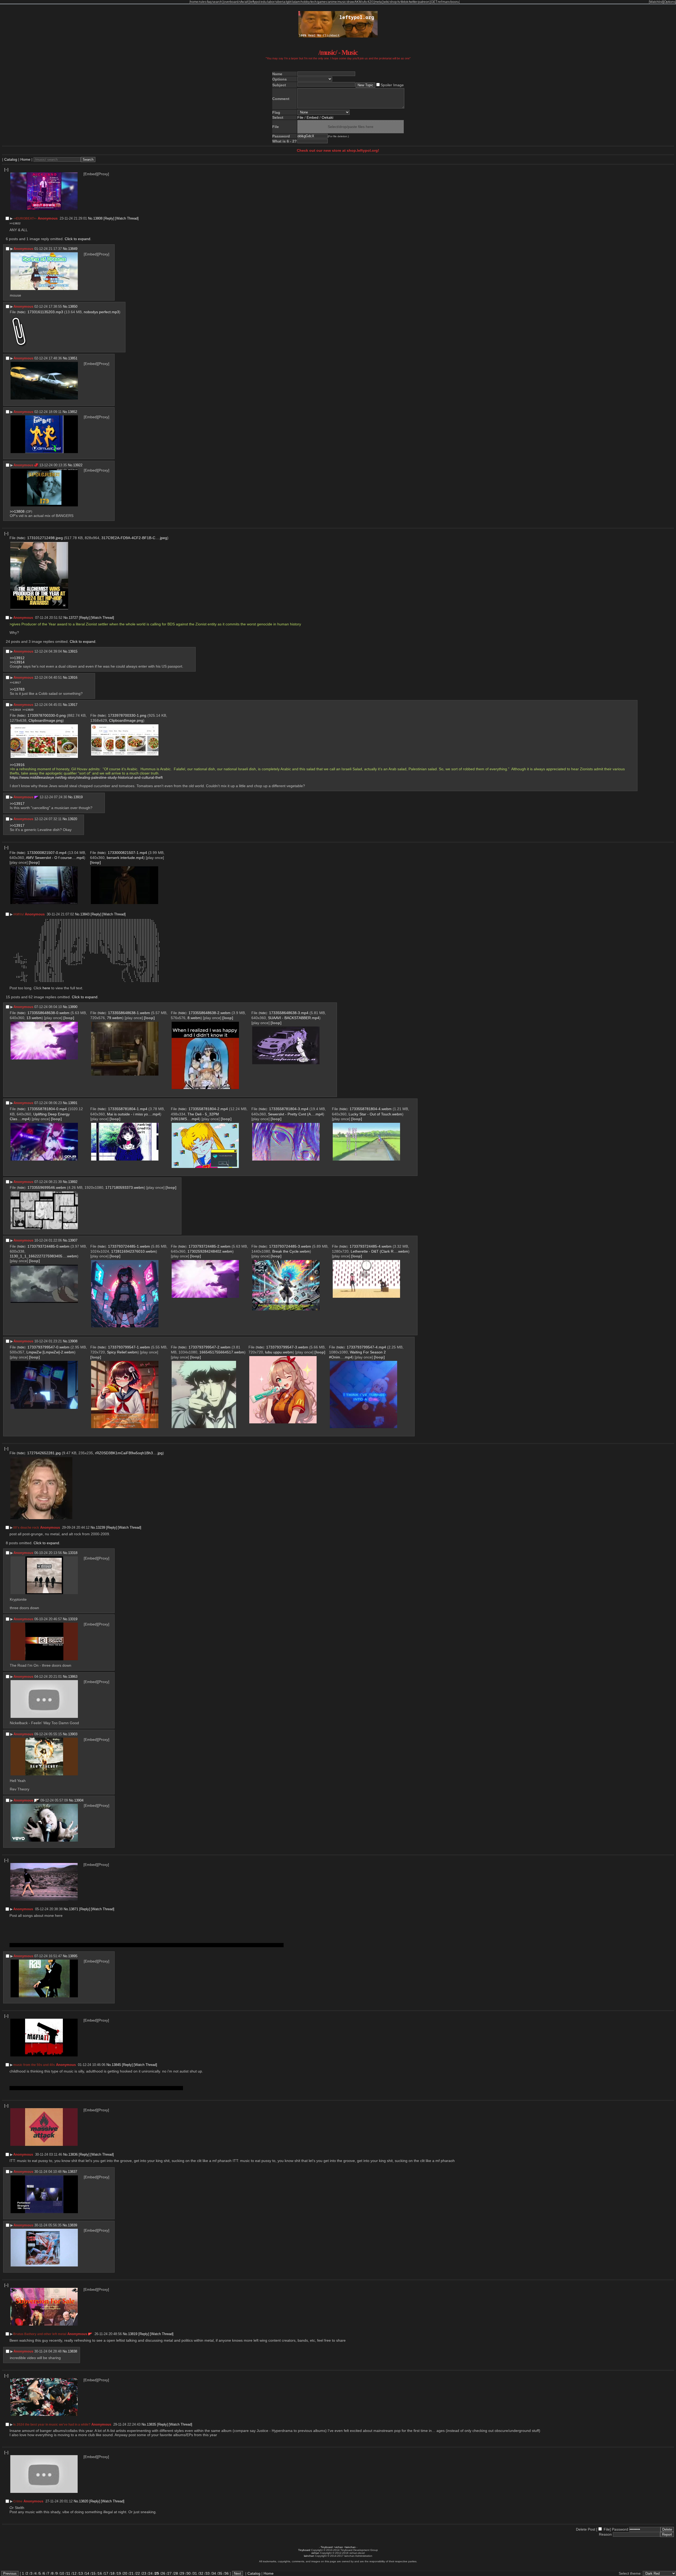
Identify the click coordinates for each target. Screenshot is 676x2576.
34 (214, 2573)
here (46, 988)
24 (151, 2573)
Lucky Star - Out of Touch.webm (375, 1114)
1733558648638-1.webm (129, 1013)
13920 (72, 819)
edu (264, 2)
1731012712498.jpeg (45, 538)
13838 (72, 2351)
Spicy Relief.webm (122, 1352)
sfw (242, 2)
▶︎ (11, 218)
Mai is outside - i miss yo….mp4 (133, 1114)
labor (271, 2)
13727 (73, 618)
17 (106, 2573)
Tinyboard (327, 2547)
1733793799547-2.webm (210, 1347)
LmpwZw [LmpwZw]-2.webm (50, 1352)
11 (68, 2573)
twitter (413, 2)
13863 (73, 1677)
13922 (78, 465)
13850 (73, 306)
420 (370, 2)
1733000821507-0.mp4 (47, 853)
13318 (73, 1553)
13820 (84, 2501)
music (342, 2)
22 (138, 2573)
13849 (73, 249)
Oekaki (327, 117)
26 (163, 2573)
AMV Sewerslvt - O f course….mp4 (55, 858)
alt (247, 2)
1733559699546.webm (47, 1187)
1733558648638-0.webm (48, 1013)
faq (209, 2)
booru (455, 2)
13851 (73, 358)
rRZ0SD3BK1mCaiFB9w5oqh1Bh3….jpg (129, 1453)
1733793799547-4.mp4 (366, 1347)
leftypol (255, 2)
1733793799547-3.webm (287, 1347)
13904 (79, 1800)
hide (21, 312)
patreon (424, 2)
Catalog (11, 159)
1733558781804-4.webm (371, 1109)
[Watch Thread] (127, 218)
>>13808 (17, 511)
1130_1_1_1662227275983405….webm (43, 1256)
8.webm (194, 1018)
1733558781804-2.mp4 (208, 1109)
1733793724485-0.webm (48, 1246)
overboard (231, 2)
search (217, 2)
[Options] (670, 2)
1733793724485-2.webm (210, 1246)
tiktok (405, 2)
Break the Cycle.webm (291, 1251)
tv (399, 2)
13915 (73, 651)
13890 (73, 1007)
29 (182, 2573)
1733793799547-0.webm (48, 1347)
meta (378, 2)
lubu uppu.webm (279, 1352)
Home (25, 159)
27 (170, 2573)
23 (144, 2573)
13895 (73, 1956)
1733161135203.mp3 (45, 312)
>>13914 (17, 662)
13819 (133, 2334)
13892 (73, 1182)
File (300, 117)
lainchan (351, 2547)
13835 (151, 2424)
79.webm (115, 1018)
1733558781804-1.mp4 (128, 1109)
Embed (313, 117)
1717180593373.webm (125, 1187)
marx (446, 2)
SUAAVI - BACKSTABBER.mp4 (294, 1018)
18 (112, 2573)
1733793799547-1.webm (129, 1347)
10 (62, 2573)
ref (440, 2)
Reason (605, 2534)
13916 (73, 678)
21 (132, 2573)
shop (393, 2)
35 (220, 2573)
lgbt (289, 2)
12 (74, 2573)
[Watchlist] (656, 2)
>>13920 (28, 710)
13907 (73, 1240)
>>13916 (17, 765)
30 (189, 2573)
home (194, 2)
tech (314, 2)
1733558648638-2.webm (210, 1013)
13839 (72, 2225)
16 (100, 2573)
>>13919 (15, 710)
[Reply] (109, 218)
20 (125, 2573)
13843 (85, 914)
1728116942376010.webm (133, 1251)
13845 (116, 2065)
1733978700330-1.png (127, 715)
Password (620, 2529)
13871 (74, 1909)
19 (119, 2573)
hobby (305, 2)
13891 (73, 1103)
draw (351, 2)
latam (296, 2)
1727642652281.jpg (44, 1453)
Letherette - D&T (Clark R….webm (379, 1251)
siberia (280, 2)
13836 (73, 2154)
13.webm (34, 1018)
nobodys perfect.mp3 (101, 312)
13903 (73, 1734)
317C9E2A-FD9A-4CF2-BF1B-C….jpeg (134, 538)
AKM (358, 2)
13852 (72, 412)
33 (208, 2573)
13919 (78, 797)
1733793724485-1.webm (129, 1246)
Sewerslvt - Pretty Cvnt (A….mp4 (295, 1114)
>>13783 (17, 689)
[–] (6, 169)
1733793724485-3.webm (290, 1246)
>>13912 (17, 658)
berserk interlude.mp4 (125, 858)
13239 (100, 1527)
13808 (98, 218)
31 (195, 2573)
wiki (386, 2)
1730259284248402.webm (210, 1251)
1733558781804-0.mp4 (47, 1109)
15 (93, 2573)
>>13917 (15, 683)
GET (434, 2)
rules (203, 2)
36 (227, 2573)
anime (332, 2)
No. (91, 218)
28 (176, 2573)
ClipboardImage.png (46, 720)
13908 (73, 1341)
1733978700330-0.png (47, 715)
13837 (72, 2172)
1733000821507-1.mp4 (127, 853)
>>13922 (15, 223)
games (322, 2)
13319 (73, 1619)
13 (81, 2573)
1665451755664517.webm (222, 1352)
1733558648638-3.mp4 (289, 1013)
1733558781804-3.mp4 (289, 1109)
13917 (73, 705)
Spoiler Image (392, 85)
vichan (339, 2547)
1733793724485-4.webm (371, 1246)
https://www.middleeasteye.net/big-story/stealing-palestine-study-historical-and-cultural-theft (86, 777)
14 (87, 2573)
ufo (365, 2)
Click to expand (78, 239)
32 (201, 2573)
